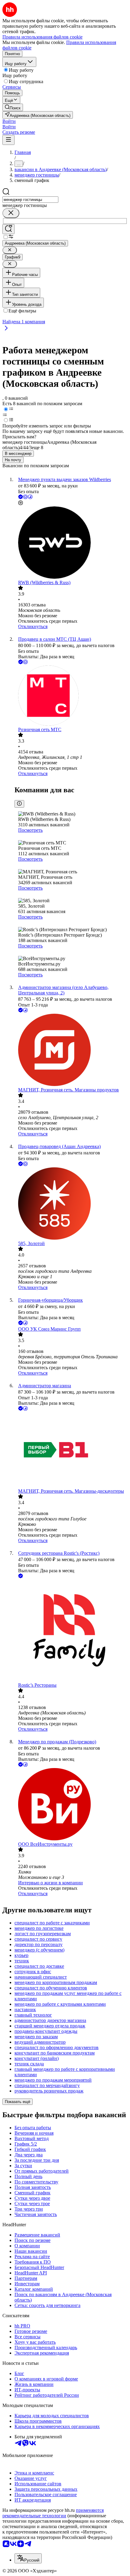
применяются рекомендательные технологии (53, 2513)
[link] (13, 107)
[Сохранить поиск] (8, 229)
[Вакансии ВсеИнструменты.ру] (71, 1805)
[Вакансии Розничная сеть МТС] (71, 696)
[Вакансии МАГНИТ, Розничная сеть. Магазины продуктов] (71, 1050)
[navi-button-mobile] (8, 140)
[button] (9, 121)
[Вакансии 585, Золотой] (71, 1204)
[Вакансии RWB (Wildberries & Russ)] (71, 543)
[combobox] (30, 200)
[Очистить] (11, 213)
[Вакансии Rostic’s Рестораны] (71, 1631)
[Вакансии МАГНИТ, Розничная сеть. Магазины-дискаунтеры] (71, 1450)
